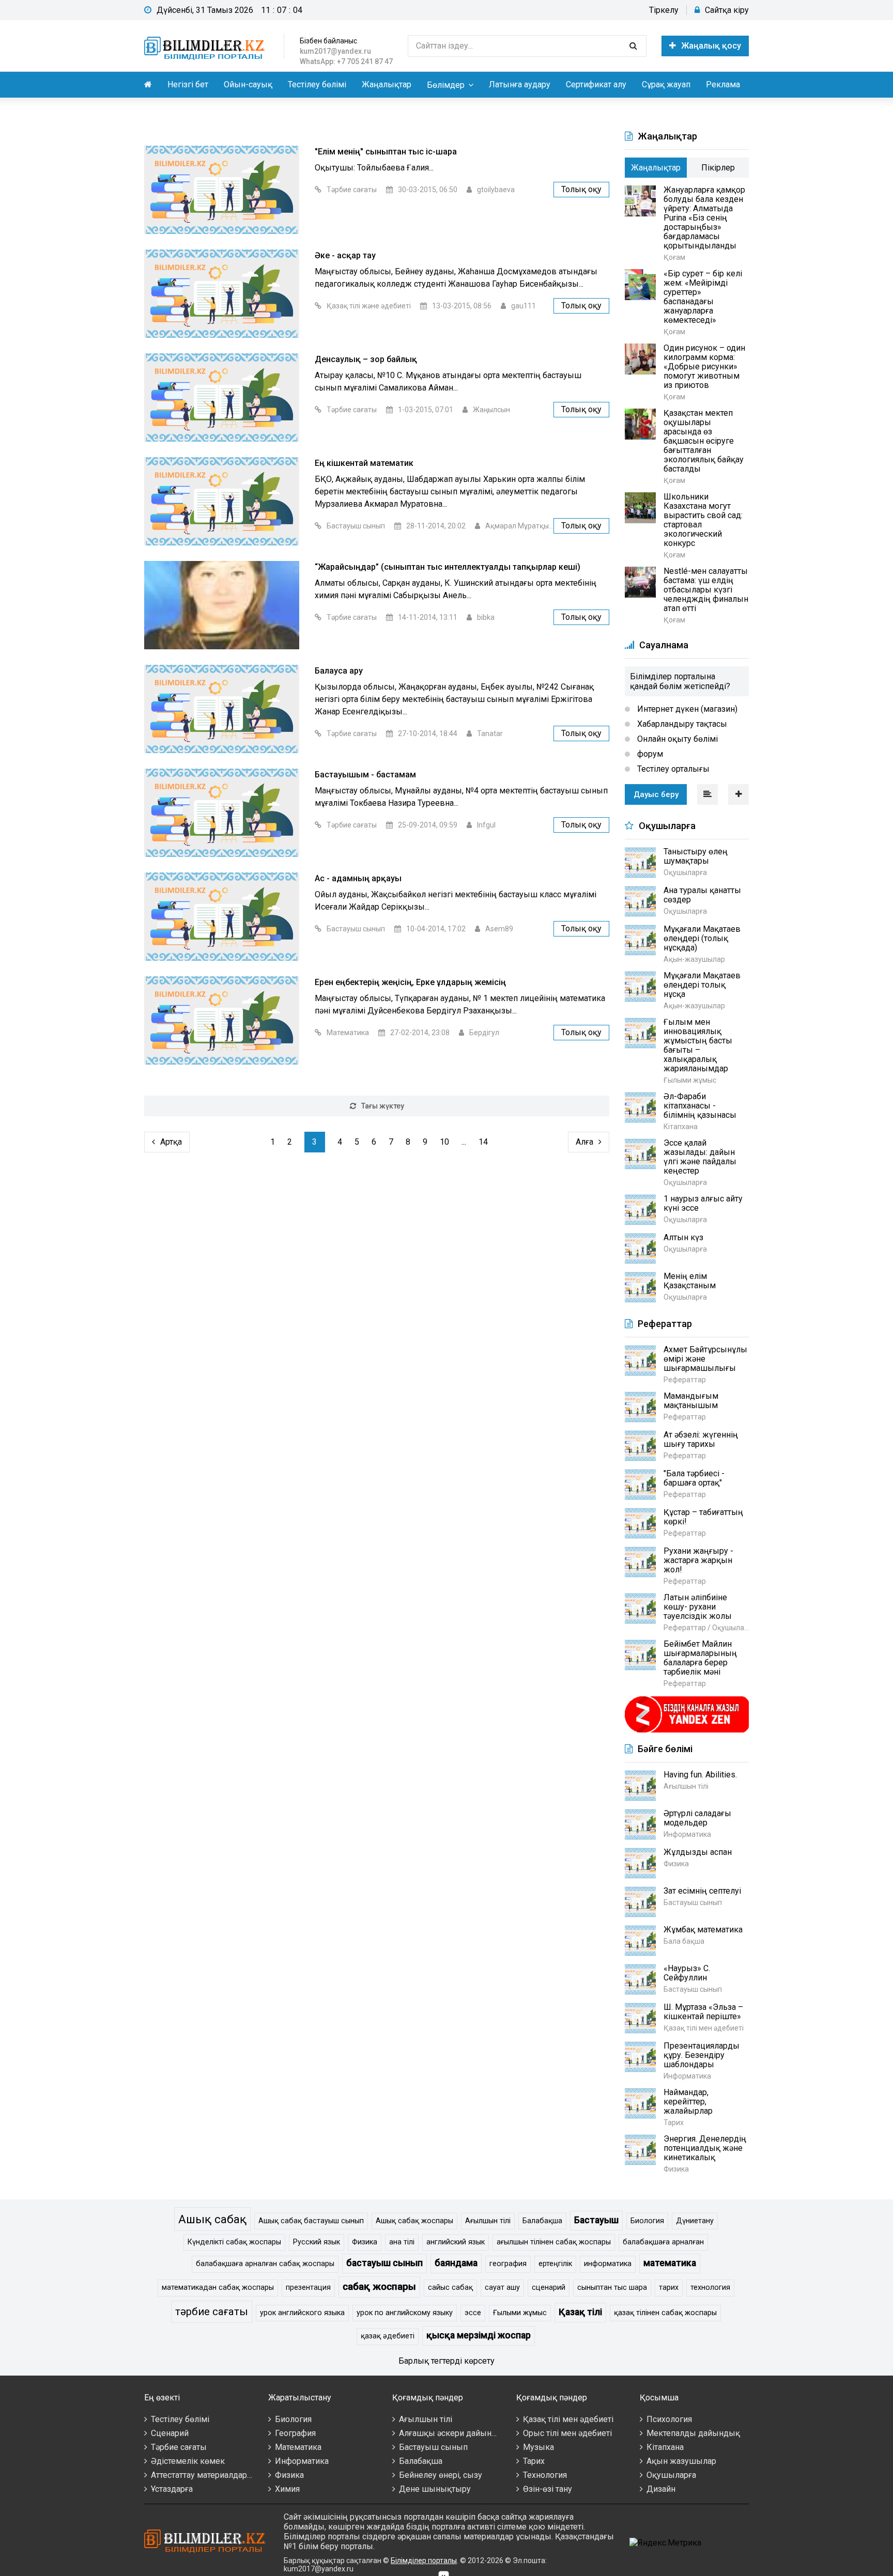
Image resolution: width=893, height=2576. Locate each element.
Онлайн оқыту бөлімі (676, 739)
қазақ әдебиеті (388, 2336)
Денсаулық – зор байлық (366, 359)
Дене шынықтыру (435, 2489)
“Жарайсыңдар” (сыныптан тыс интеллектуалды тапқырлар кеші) (448, 567)
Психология (669, 2419)
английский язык (456, 2242)
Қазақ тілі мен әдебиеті (568, 2419)
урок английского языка (302, 2313)
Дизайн (661, 2489)
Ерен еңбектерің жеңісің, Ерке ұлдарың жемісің (410, 982)
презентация (308, 2288)
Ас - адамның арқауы (358, 878)
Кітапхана (665, 2447)
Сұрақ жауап (666, 84)
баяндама (456, 2263)
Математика (348, 1033)
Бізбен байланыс (328, 41)
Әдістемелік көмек (188, 2461)
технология (710, 2288)
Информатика (302, 2461)
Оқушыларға (671, 2475)
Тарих (534, 2461)
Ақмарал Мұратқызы (521, 526)
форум (649, 754)
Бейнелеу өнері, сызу (441, 2475)
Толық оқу (581, 189)
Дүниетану (695, 2221)
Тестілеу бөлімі (317, 84)
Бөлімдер (446, 85)
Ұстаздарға (172, 2489)
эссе (473, 2313)
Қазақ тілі (580, 2312)
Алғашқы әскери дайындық (453, 2433)
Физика (365, 2242)
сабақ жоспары (379, 2286)
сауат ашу (502, 2288)
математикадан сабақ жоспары (218, 2288)
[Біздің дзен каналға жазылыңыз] (687, 1731)
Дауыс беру (656, 794)
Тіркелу (664, 10)
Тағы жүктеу (383, 1106)
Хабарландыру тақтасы (681, 724)
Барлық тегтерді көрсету (446, 2361)
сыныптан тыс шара (612, 2288)
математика (670, 2263)
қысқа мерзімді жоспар (479, 2335)
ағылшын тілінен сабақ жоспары (554, 2242)
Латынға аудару (520, 84)
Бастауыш (596, 2220)
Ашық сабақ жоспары (414, 2221)
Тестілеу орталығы (672, 769)
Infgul (486, 825)
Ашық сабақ (212, 2219)
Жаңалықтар (387, 84)
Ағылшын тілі (488, 2221)
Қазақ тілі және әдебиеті (369, 306)
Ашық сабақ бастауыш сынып (311, 2221)
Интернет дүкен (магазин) (686, 709)
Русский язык (317, 2242)
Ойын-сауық (248, 84)
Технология (545, 2475)
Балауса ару (339, 671)
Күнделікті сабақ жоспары (234, 2242)
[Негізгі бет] (206, 46)
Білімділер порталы (424, 2561)
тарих (669, 2288)
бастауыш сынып (384, 2263)
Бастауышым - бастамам (365, 775)
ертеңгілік (555, 2264)
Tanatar (490, 733)
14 (483, 1142)
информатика (608, 2264)
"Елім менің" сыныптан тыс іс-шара (386, 152)
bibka (486, 617)
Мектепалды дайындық (693, 2433)
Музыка (538, 2447)
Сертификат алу (596, 84)
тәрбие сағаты (212, 2312)
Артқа (171, 1142)
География (295, 2433)
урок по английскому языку (405, 2313)
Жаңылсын (491, 410)
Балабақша (542, 2221)
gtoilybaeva (496, 190)
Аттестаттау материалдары (202, 2475)
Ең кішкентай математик (364, 463)
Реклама (723, 84)
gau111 (524, 306)
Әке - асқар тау (345, 255)
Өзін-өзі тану (548, 2489)
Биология (647, 2221)
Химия (287, 2489)
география (508, 2264)
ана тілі (402, 2242)
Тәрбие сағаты (352, 190)
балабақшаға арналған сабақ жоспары (265, 2264)
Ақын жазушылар (681, 2461)
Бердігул (484, 1033)
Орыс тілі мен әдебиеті (567, 2433)
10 (444, 1142)
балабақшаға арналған (663, 2242)
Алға (584, 1142)
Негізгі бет (188, 84)
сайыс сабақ (450, 2288)
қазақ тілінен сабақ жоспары (665, 2313)
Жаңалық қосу (711, 46)
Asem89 (499, 929)
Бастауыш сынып (356, 526)
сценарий (549, 2288)
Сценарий (170, 2433)
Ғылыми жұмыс (520, 2313)
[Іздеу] (633, 46)
